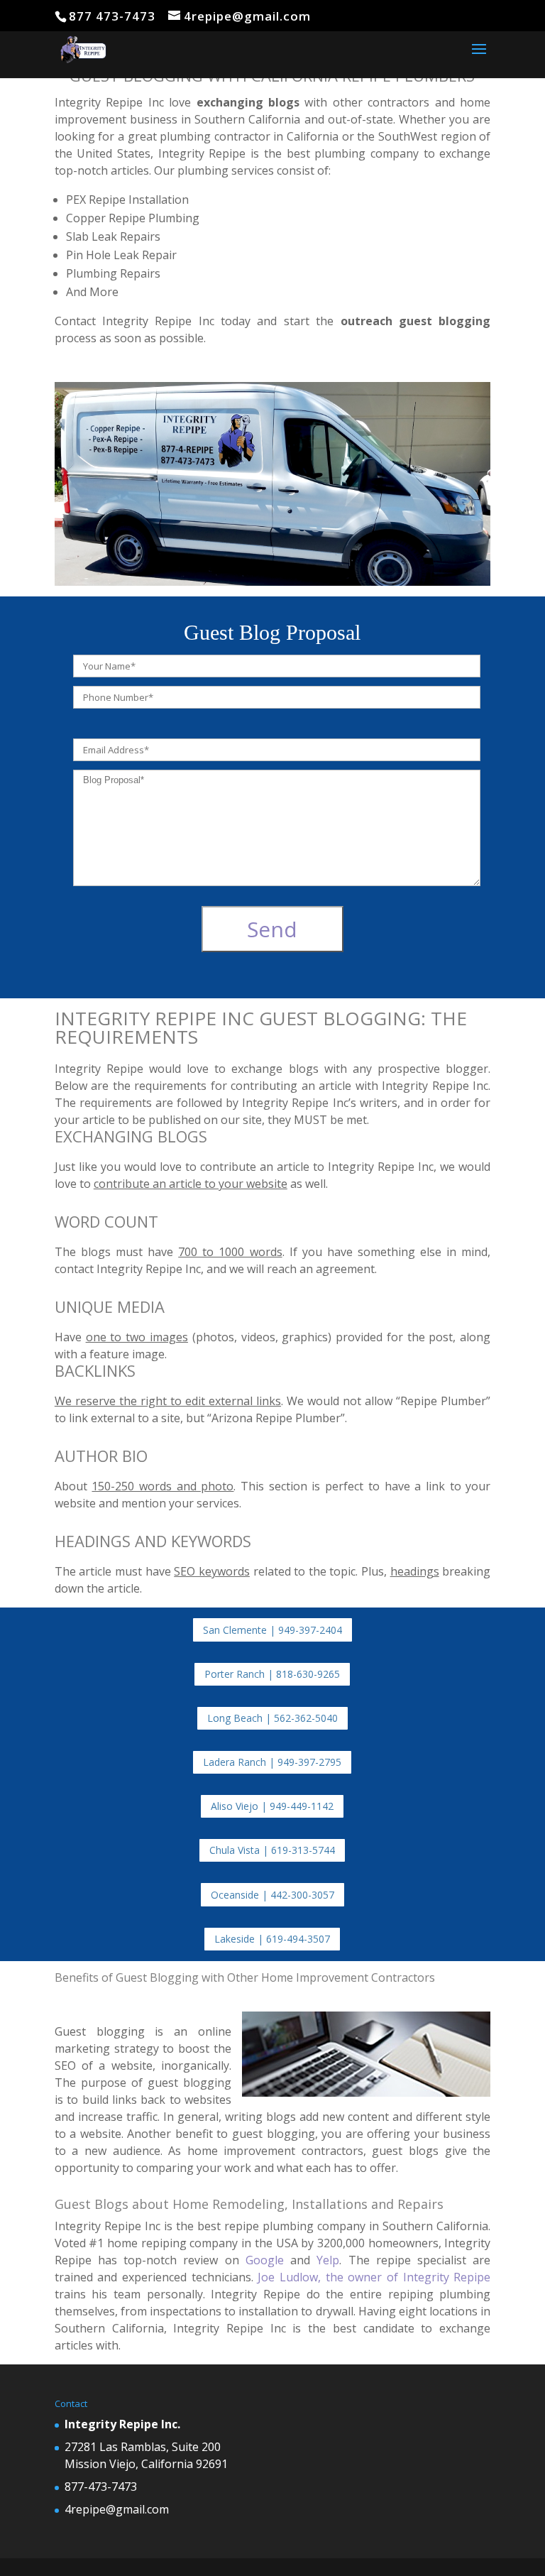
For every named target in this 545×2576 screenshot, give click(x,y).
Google (268, 2260)
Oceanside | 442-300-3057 (272, 1895)
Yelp (328, 2260)
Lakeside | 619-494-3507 (272, 1939)
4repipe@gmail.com (117, 2509)
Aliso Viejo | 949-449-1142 (272, 1806)
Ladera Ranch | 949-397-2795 (272, 1762)
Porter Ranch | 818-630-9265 (272, 1674)
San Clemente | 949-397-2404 (272, 1630)
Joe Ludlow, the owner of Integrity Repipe (374, 2277)
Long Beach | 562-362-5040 (272, 1718)
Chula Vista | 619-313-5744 (272, 1850)
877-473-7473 (101, 2487)
